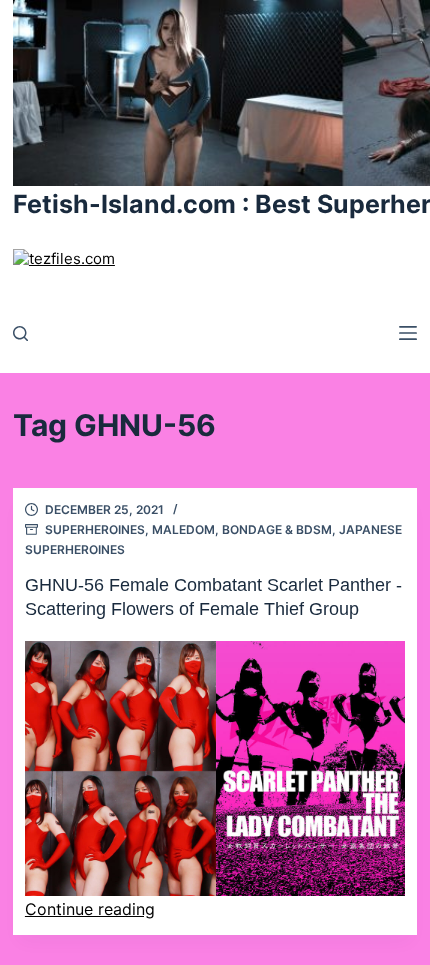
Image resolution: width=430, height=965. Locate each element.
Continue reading (90, 909)
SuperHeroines (95, 529)
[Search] (20, 333)
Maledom (183, 529)
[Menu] (408, 333)
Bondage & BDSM (277, 529)
